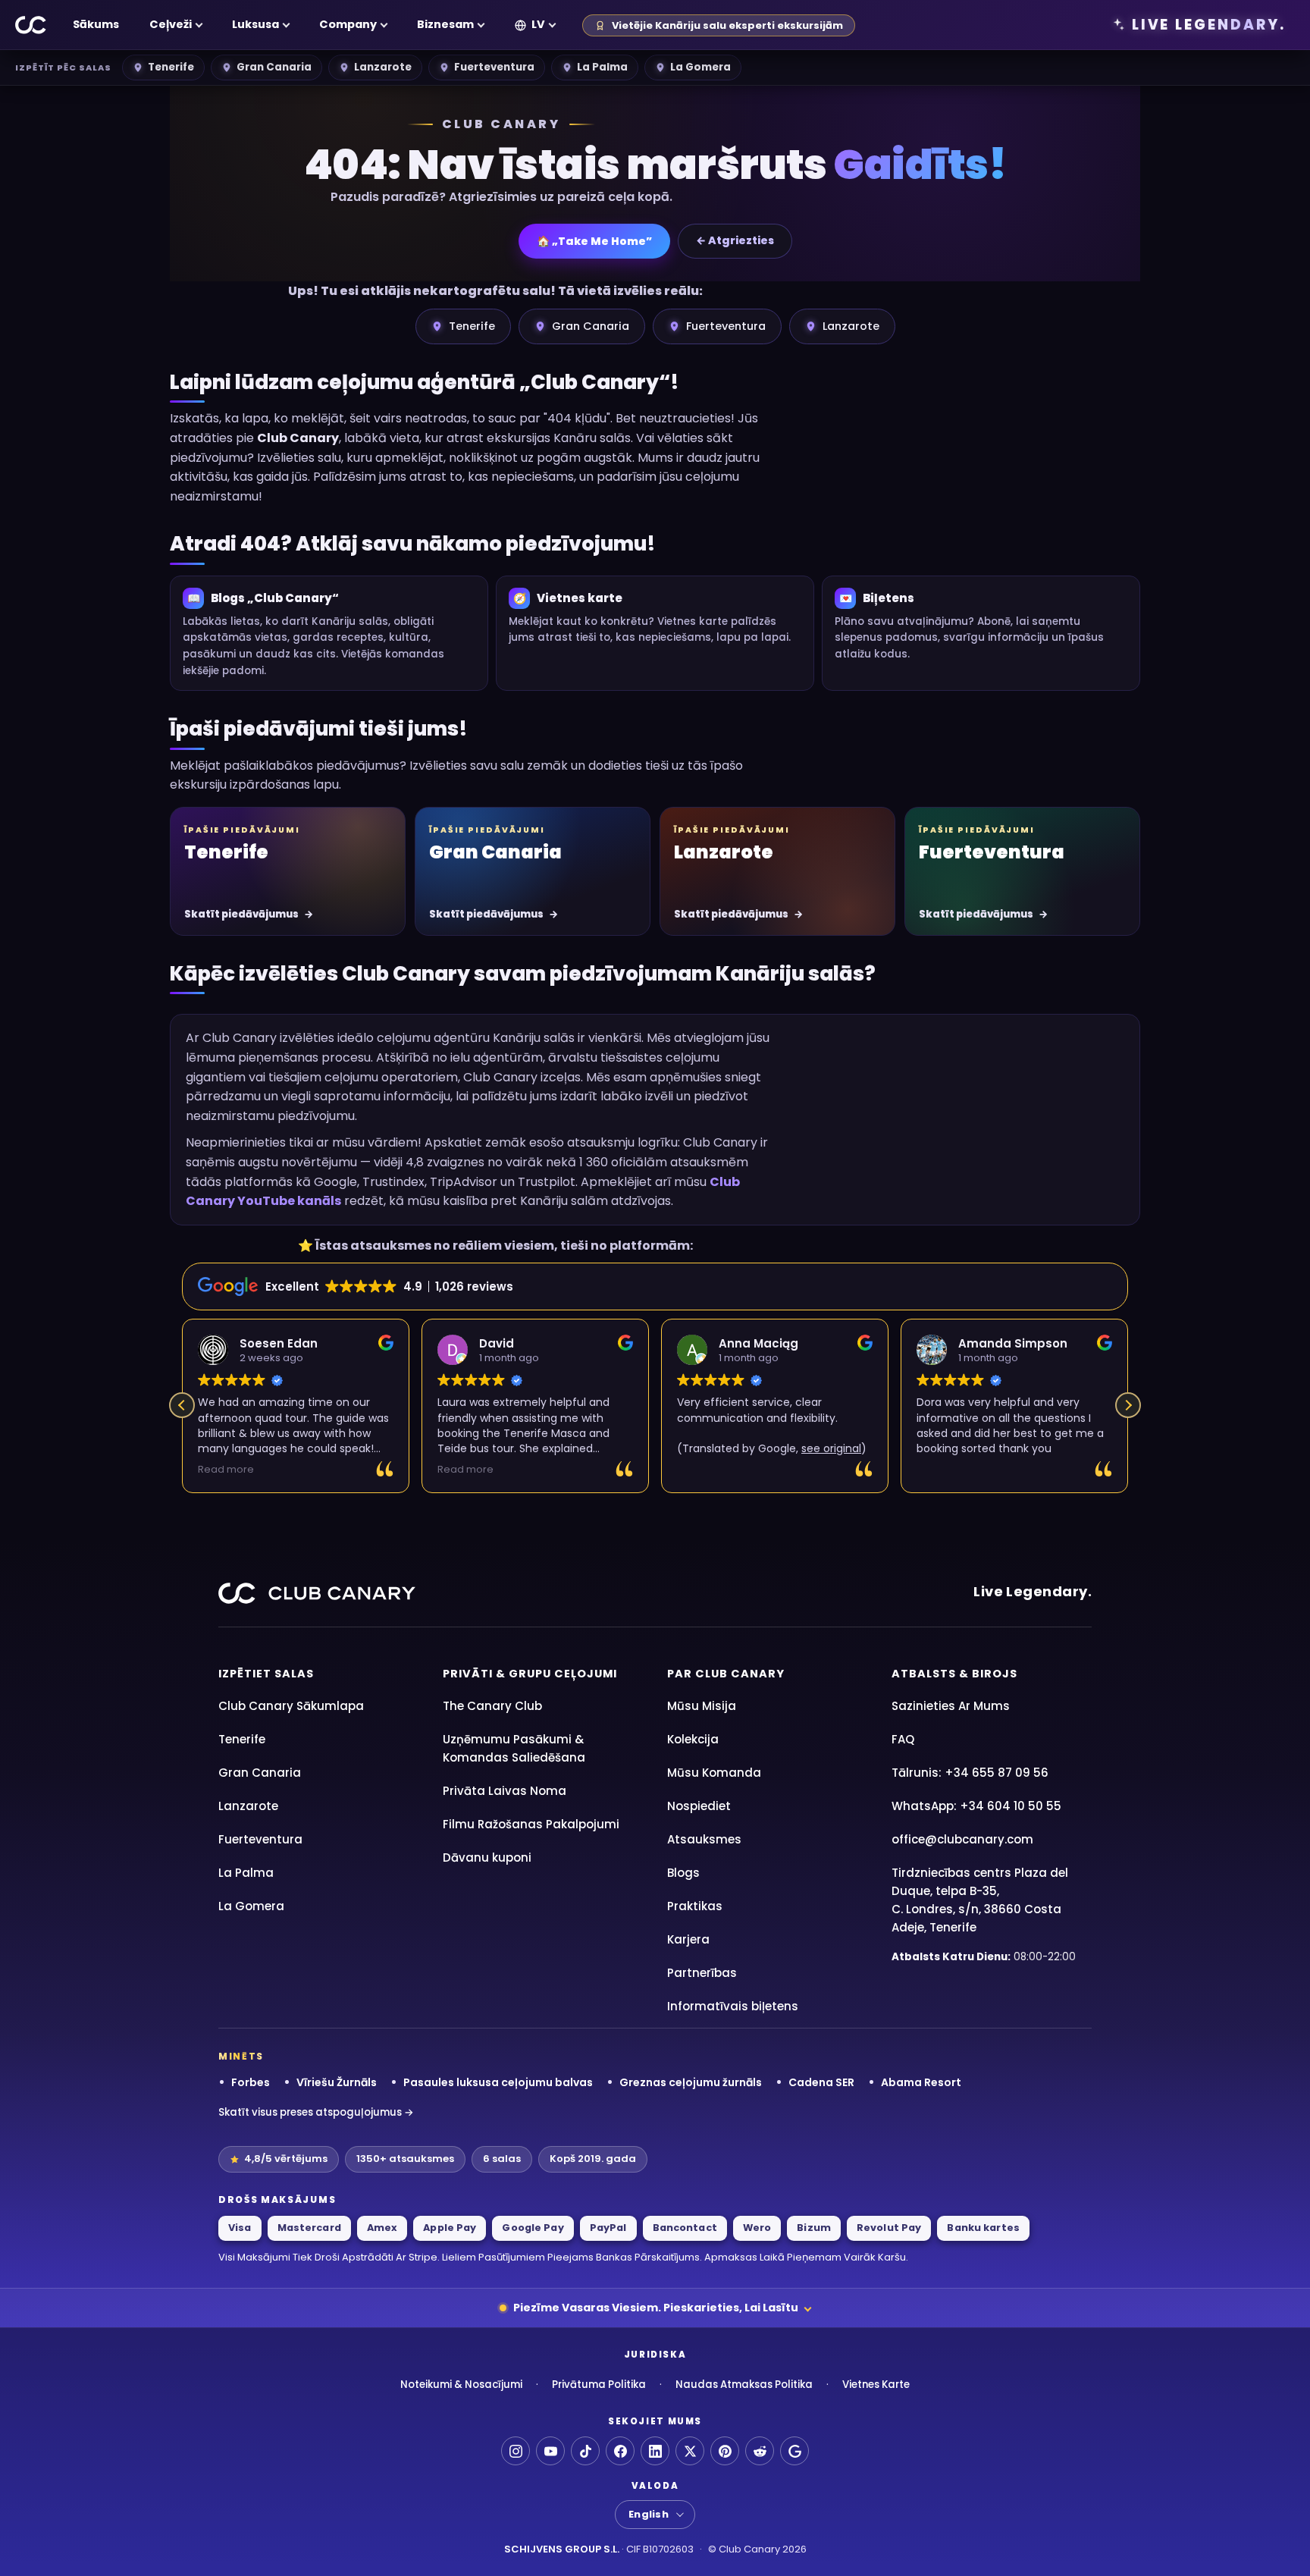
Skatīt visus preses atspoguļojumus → (316, 2112)
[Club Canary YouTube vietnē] (550, 2451)
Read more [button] (226, 1469)
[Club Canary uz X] (690, 2451)
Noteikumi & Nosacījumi (461, 2385)
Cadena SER (821, 2082)
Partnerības (702, 1973)
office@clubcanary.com (962, 1839)
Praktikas (695, 1906)
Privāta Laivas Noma (505, 1791)
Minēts (241, 2057)
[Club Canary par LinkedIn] (655, 2451)
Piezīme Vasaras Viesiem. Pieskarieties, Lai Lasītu (656, 2308)
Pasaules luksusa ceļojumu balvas (498, 2082)
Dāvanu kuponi (487, 1857)
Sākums (96, 24)
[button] (1128, 1405)
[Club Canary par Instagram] (516, 2451)
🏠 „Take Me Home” (594, 241)
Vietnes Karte (876, 2385)
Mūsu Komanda (714, 1773)
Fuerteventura (494, 67)
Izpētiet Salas (266, 1674)
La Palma (602, 67)
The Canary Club (492, 1706)
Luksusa (255, 24)
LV (538, 24)
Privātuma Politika (599, 2385)
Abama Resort (921, 2082)
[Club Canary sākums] (31, 25)
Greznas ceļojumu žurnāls (691, 2082)
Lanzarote (383, 67)
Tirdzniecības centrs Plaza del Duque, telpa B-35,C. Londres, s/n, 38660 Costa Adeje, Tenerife (980, 1900)
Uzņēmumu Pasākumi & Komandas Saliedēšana (514, 1748)
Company (348, 24)
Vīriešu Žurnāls (337, 2082)
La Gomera (700, 67)
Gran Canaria (274, 67)
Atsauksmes (704, 1839)
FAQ (903, 1739)
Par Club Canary (726, 1674)
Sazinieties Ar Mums (951, 1706)
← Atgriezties (735, 240)
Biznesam (445, 24)
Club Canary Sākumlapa (291, 1706)
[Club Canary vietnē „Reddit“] (760, 2451)
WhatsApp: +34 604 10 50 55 (976, 1806)
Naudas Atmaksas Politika (744, 2385)
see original (831, 1448)
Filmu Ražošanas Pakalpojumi (531, 1824)
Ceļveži (171, 24)
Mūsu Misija (702, 1706)
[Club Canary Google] (794, 2451)
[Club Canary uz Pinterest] (725, 2451)
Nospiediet (699, 1806)
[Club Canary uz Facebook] (620, 2451)
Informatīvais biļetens (733, 2006)
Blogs (683, 1873)
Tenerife (171, 67)
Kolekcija (693, 1739)
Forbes (251, 2082)
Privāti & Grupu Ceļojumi (530, 1674)
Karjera (688, 1939)
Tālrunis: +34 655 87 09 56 (970, 1773)
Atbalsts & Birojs (954, 1674)
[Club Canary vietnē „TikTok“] (585, 2451)
